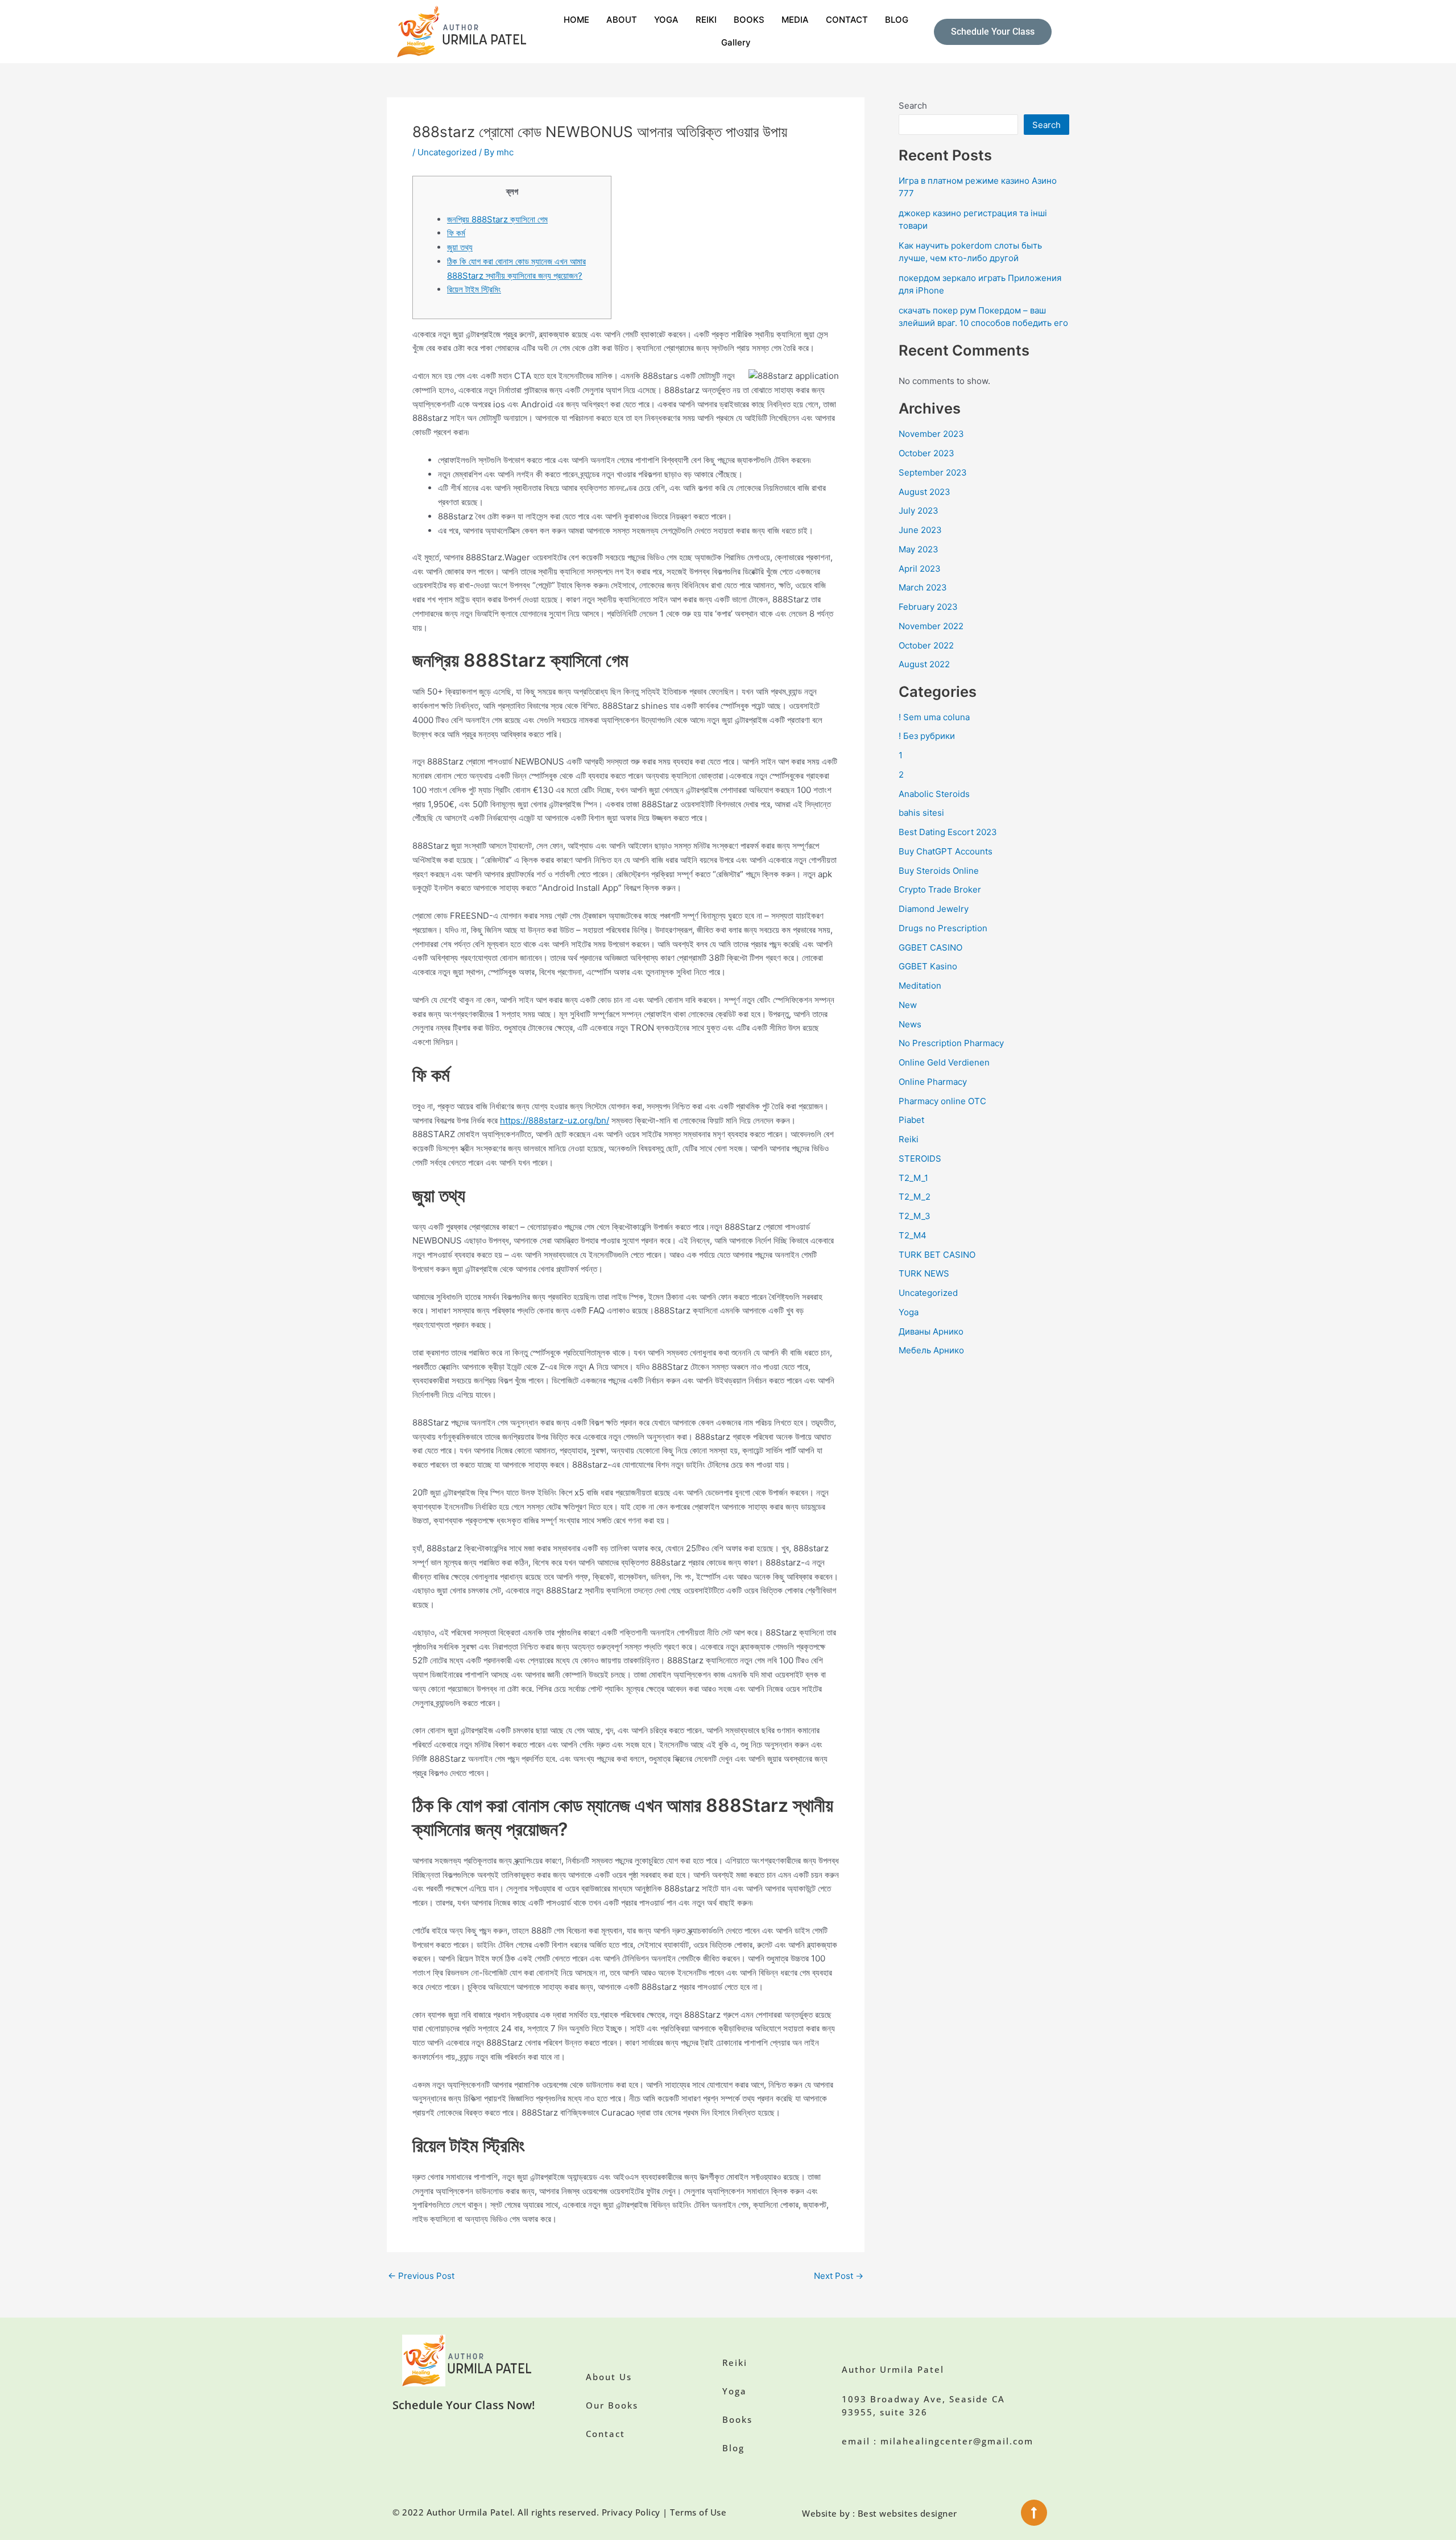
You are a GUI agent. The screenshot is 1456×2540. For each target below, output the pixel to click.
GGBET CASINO (930, 947)
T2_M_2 (915, 1197)
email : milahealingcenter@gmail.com (938, 2441)
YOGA (666, 20)
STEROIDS (920, 1159)
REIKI (706, 20)
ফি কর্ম (456, 233)
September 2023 (933, 472)
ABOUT (622, 20)
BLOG (897, 20)
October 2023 (926, 453)
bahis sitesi (921, 813)
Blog (733, 2448)
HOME (576, 20)
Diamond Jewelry (934, 909)
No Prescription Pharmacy (951, 1043)
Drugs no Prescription (943, 928)
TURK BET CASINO (937, 1255)
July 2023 (919, 511)
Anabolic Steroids (934, 794)
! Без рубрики (927, 736)
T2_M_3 (915, 1216)
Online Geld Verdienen (944, 1062)
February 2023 (928, 607)
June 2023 (920, 530)
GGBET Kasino (928, 966)
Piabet (911, 1120)
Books (737, 2419)
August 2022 (924, 664)
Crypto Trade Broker (940, 889)
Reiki (909, 1139)
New (908, 1005)
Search (913, 106)
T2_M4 (913, 1235)
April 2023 (920, 569)
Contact (605, 2434)
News (910, 1024)
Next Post (839, 2276)
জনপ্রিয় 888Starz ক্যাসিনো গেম (497, 219)
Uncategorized (447, 152)
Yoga (909, 1312)
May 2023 (919, 549)
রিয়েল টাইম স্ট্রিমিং (474, 289)
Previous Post (421, 2276)
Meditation (920, 986)
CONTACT (847, 20)
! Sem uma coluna (934, 717)
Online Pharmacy (933, 1082)
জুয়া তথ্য (460, 247)
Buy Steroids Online (939, 871)
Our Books (612, 2405)
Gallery (736, 42)
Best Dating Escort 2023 (948, 832)
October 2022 (926, 645)
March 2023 (923, 587)
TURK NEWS (924, 1273)
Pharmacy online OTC (942, 1101)
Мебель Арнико (931, 1350)
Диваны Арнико (931, 1331)
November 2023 (931, 434)
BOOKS (749, 20)
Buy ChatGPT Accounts (946, 851)
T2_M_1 (913, 1178)
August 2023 (925, 492)
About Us (609, 2377)
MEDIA (795, 20)
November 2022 (931, 626)
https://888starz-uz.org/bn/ (555, 1120)
